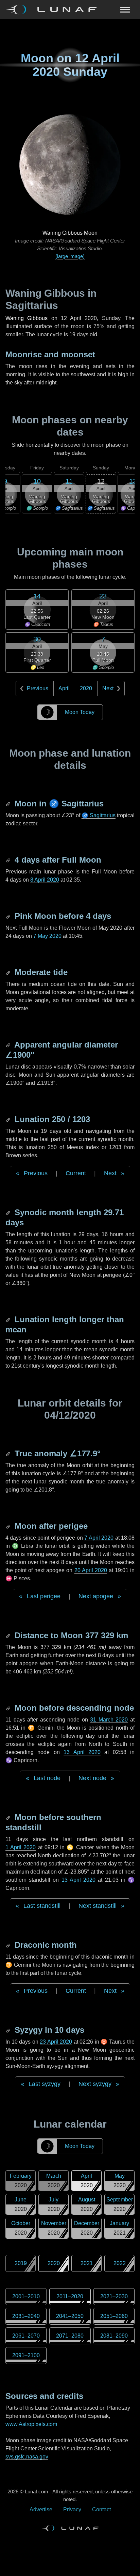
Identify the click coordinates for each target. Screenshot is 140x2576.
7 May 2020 (47, 936)
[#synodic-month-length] (9, 1212)
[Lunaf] (54, 9)
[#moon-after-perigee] (9, 1526)
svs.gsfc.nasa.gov (27, 2457)
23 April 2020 (56, 2042)
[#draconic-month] (9, 1945)
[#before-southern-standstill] (9, 1817)
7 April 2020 (99, 1538)
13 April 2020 (82, 1752)
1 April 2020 (21, 1847)
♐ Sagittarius (99, 815)
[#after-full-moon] (9, 860)
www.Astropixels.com (31, 2424)
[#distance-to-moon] (9, 1635)
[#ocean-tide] (9, 972)
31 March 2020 (109, 1720)
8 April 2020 (45, 880)
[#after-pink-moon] (9, 916)
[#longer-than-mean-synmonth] (9, 1319)
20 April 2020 (91, 1570)
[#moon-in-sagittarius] (9, 804)
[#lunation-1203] (9, 1119)
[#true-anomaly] (9, 1453)
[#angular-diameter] (9, 1045)
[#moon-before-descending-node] (9, 1708)
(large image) (70, 256)
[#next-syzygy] (9, 2030)
